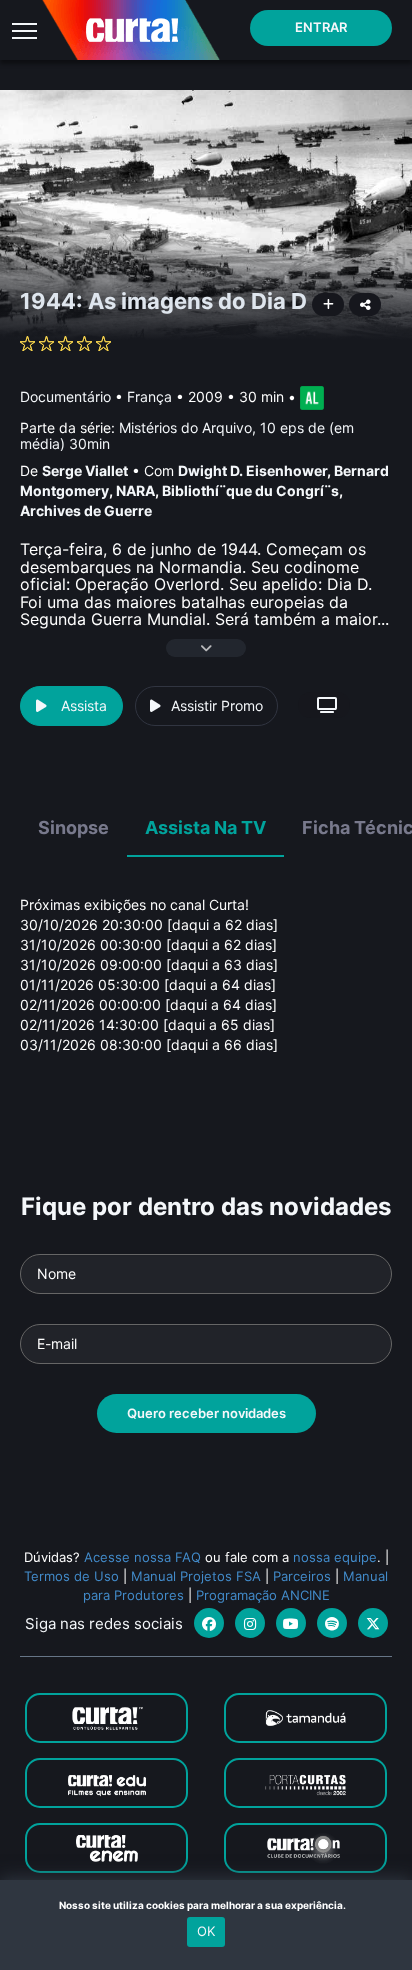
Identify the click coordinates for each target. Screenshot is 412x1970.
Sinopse (73, 827)
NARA (135, 490)
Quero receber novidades (206, 1413)
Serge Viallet (85, 470)
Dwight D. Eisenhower (252, 470)
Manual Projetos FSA (196, 1576)
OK (206, 1931)
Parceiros (302, 1576)
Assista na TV (205, 827)
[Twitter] (373, 1623)
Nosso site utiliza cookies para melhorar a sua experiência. (206, 1905)
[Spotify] (332, 1623)
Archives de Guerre (86, 510)
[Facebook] (209, 1623)
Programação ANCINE (263, 1595)
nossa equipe (335, 1557)
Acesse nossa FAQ (142, 1557)
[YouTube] (291, 1623)
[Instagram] (250, 1623)
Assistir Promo (217, 705)
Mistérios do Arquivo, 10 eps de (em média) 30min (187, 435)
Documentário (65, 396)
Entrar (321, 27)
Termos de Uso (71, 1576)
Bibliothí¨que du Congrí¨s (250, 490)
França (149, 396)
